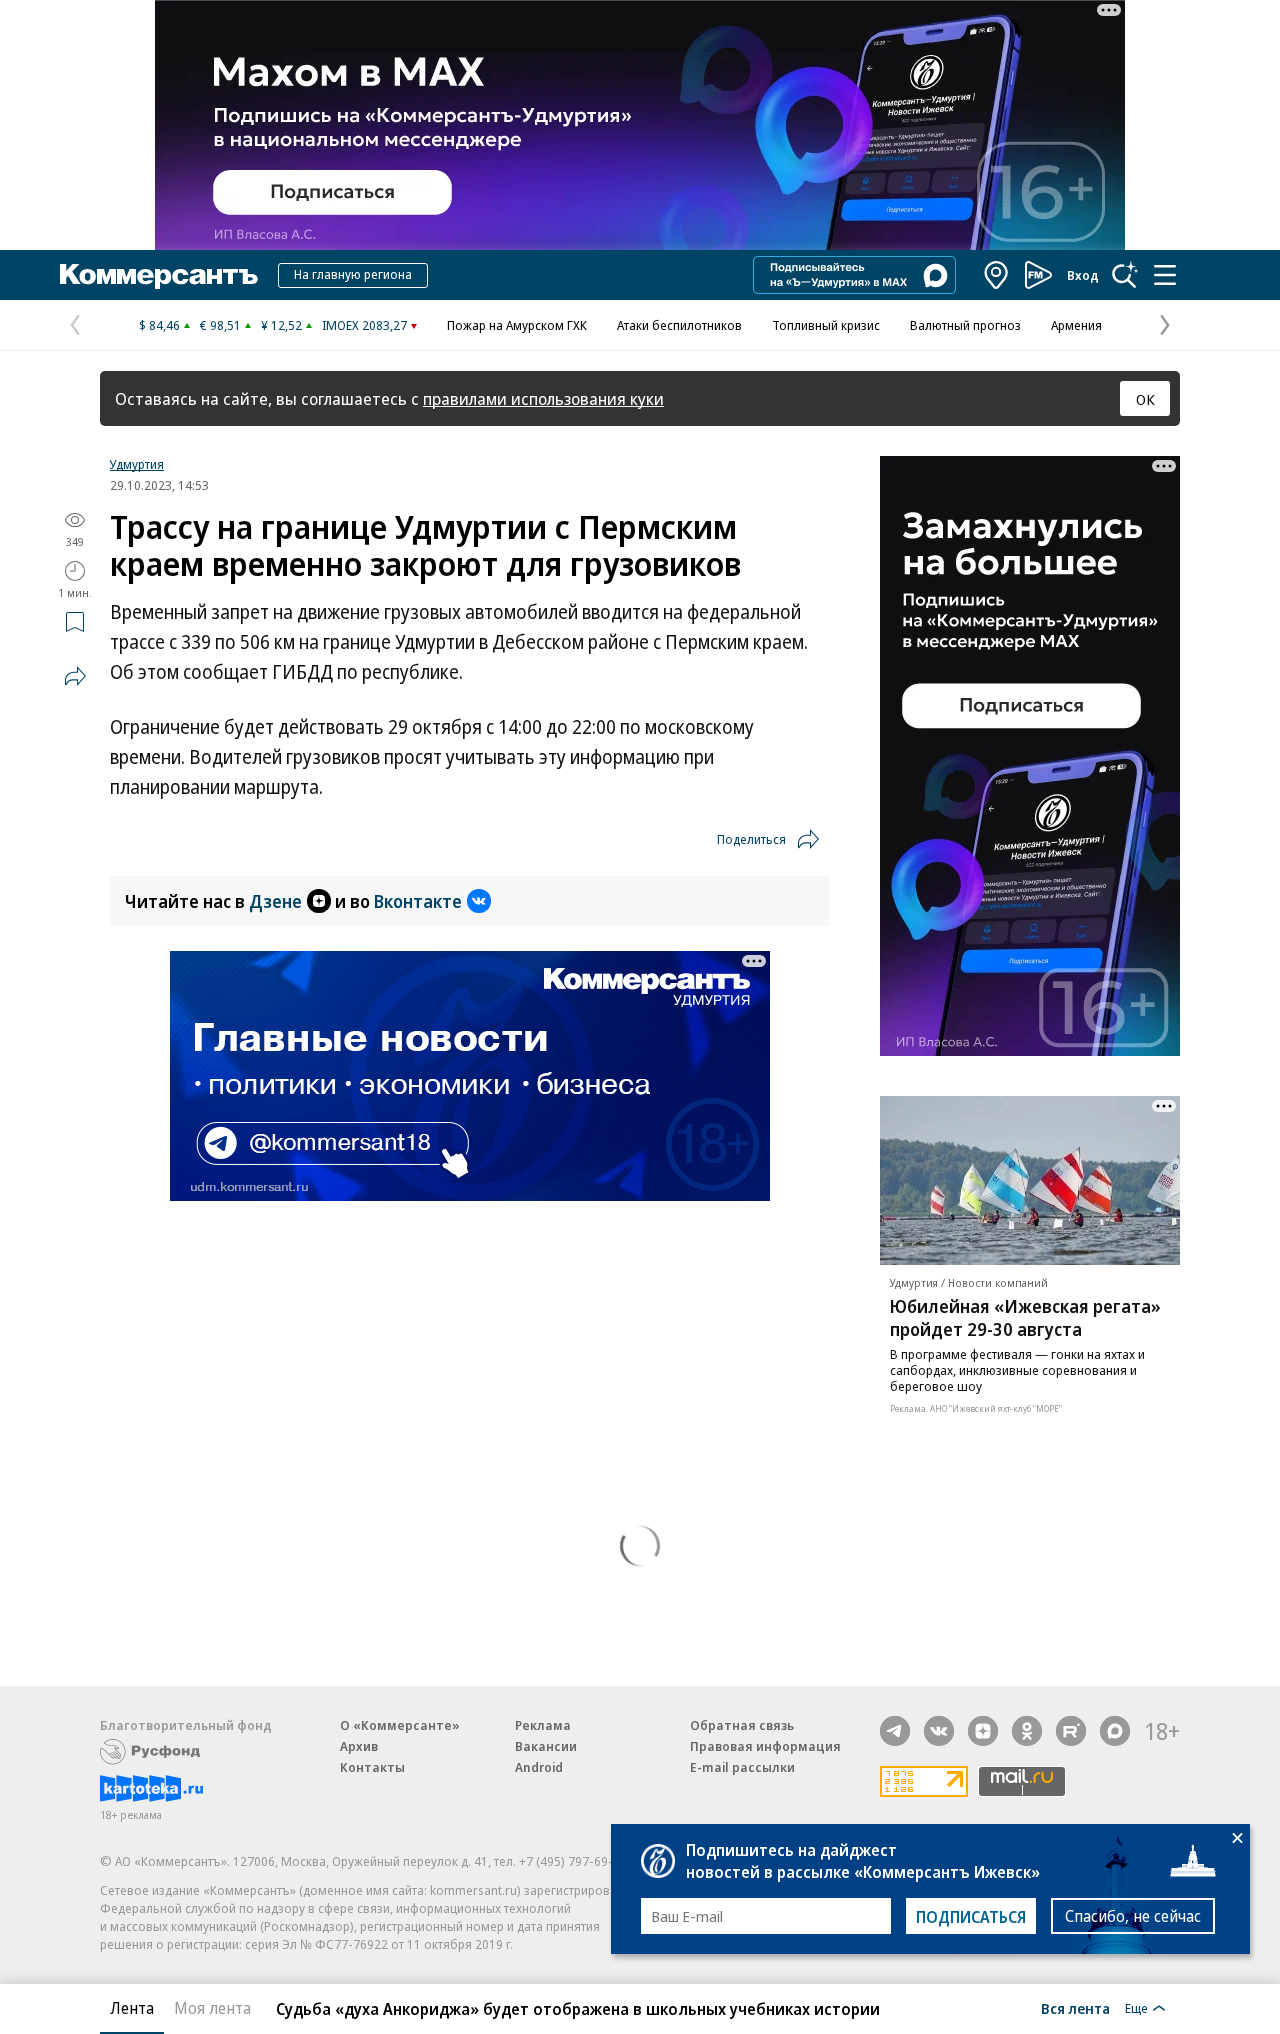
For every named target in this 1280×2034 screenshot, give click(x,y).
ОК (1145, 399)
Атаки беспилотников (679, 325)
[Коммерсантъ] (159, 275)
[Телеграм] (895, 1731)
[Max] (1115, 1731)
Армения (1076, 325)
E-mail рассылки (742, 1767)
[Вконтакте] (939, 1731)
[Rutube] (1071, 1731)
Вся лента (1075, 2008)
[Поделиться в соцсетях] (75, 676)
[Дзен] (983, 1731)
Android (539, 1767)
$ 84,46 (159, 325)
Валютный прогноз (965, 325)
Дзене (275, 901)
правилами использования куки (543, 398)
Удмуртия (137, 464)
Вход (1083, 275)
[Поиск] (1125, 275)
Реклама (543, 1725)
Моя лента (212, 2008)
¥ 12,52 (281, 325)
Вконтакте (418, 901)
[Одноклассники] (1027, 1731)
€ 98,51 (220, 325)
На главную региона (353, 274)
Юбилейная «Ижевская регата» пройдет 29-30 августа (1025, 1317)
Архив (359, 1746)
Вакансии (546, 1746)
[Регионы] (997, 275)
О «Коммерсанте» (400, 1725)
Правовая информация (765, 1746)
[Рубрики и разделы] (1165, 275)
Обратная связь (742, 1725)
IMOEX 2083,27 (364, 325)
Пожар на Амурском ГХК (517, 325)
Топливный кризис (826, 325)
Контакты (372, 1767)
